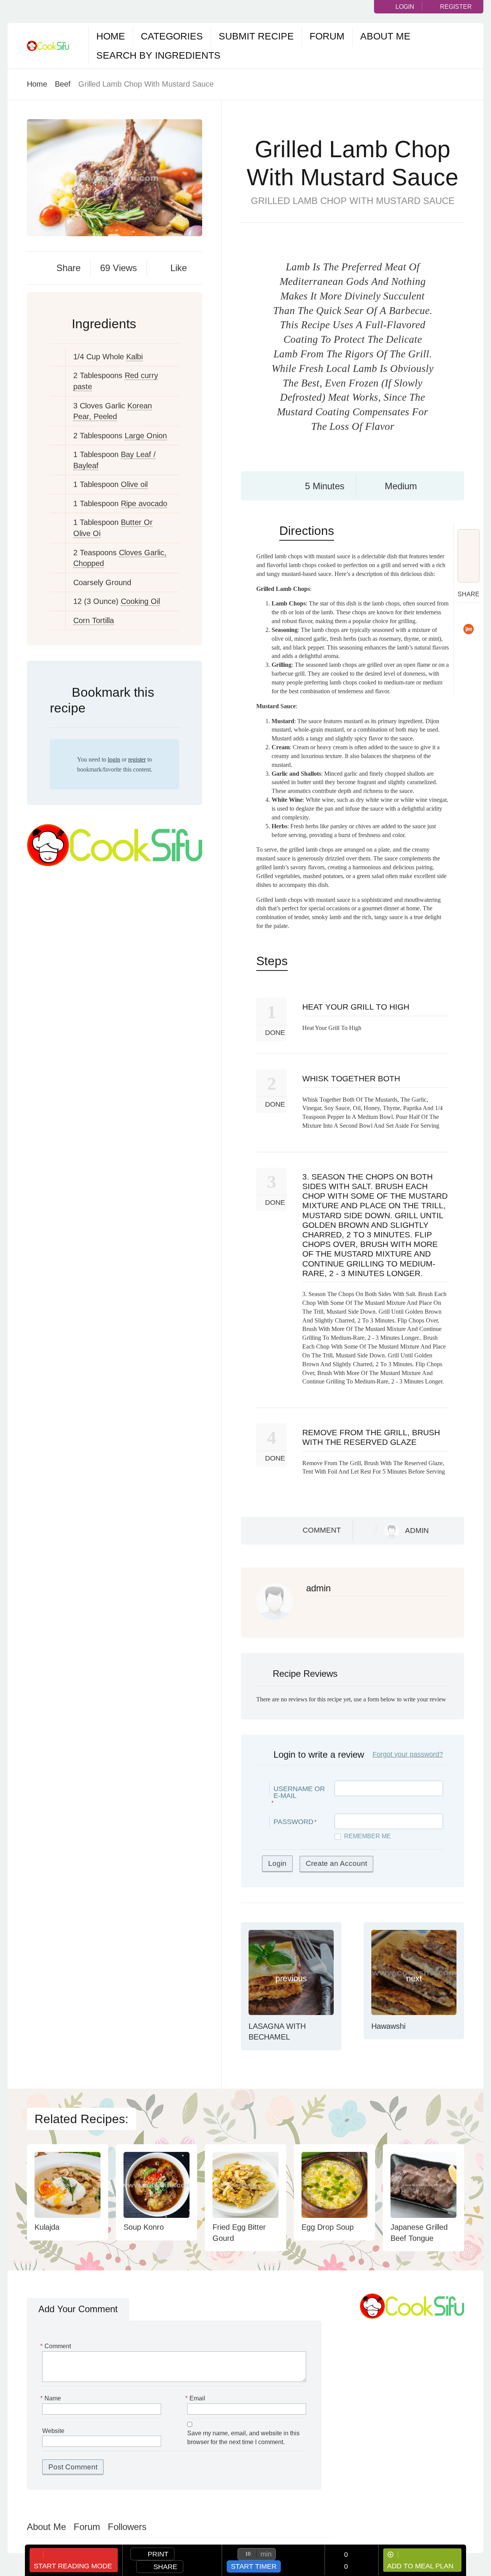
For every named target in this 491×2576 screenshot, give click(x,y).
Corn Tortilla (94, 620)
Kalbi (134, 357)
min (266, 2554)
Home (111, 36)
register (137, 759)
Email (196, 2398)
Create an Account (336, 1863)
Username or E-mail (299, 1792)
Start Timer (254, 2566)
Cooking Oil (140, 601)
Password (293, 1822)
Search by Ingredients (158, 55)
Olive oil (134, 484)
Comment (322, 1530)
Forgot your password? (408, 1754)
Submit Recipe (256, 36)
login (114, 759)
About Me (385, 36)
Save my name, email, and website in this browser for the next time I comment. (243, 2438)
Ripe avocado (144, 503)
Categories (172, 36)
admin (417, 1531)
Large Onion (146, 436)
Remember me (367, 1836)
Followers (127, 2527)
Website (53, 2431)
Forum (327, 36)
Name (52, 2398)
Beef (63, 84)
